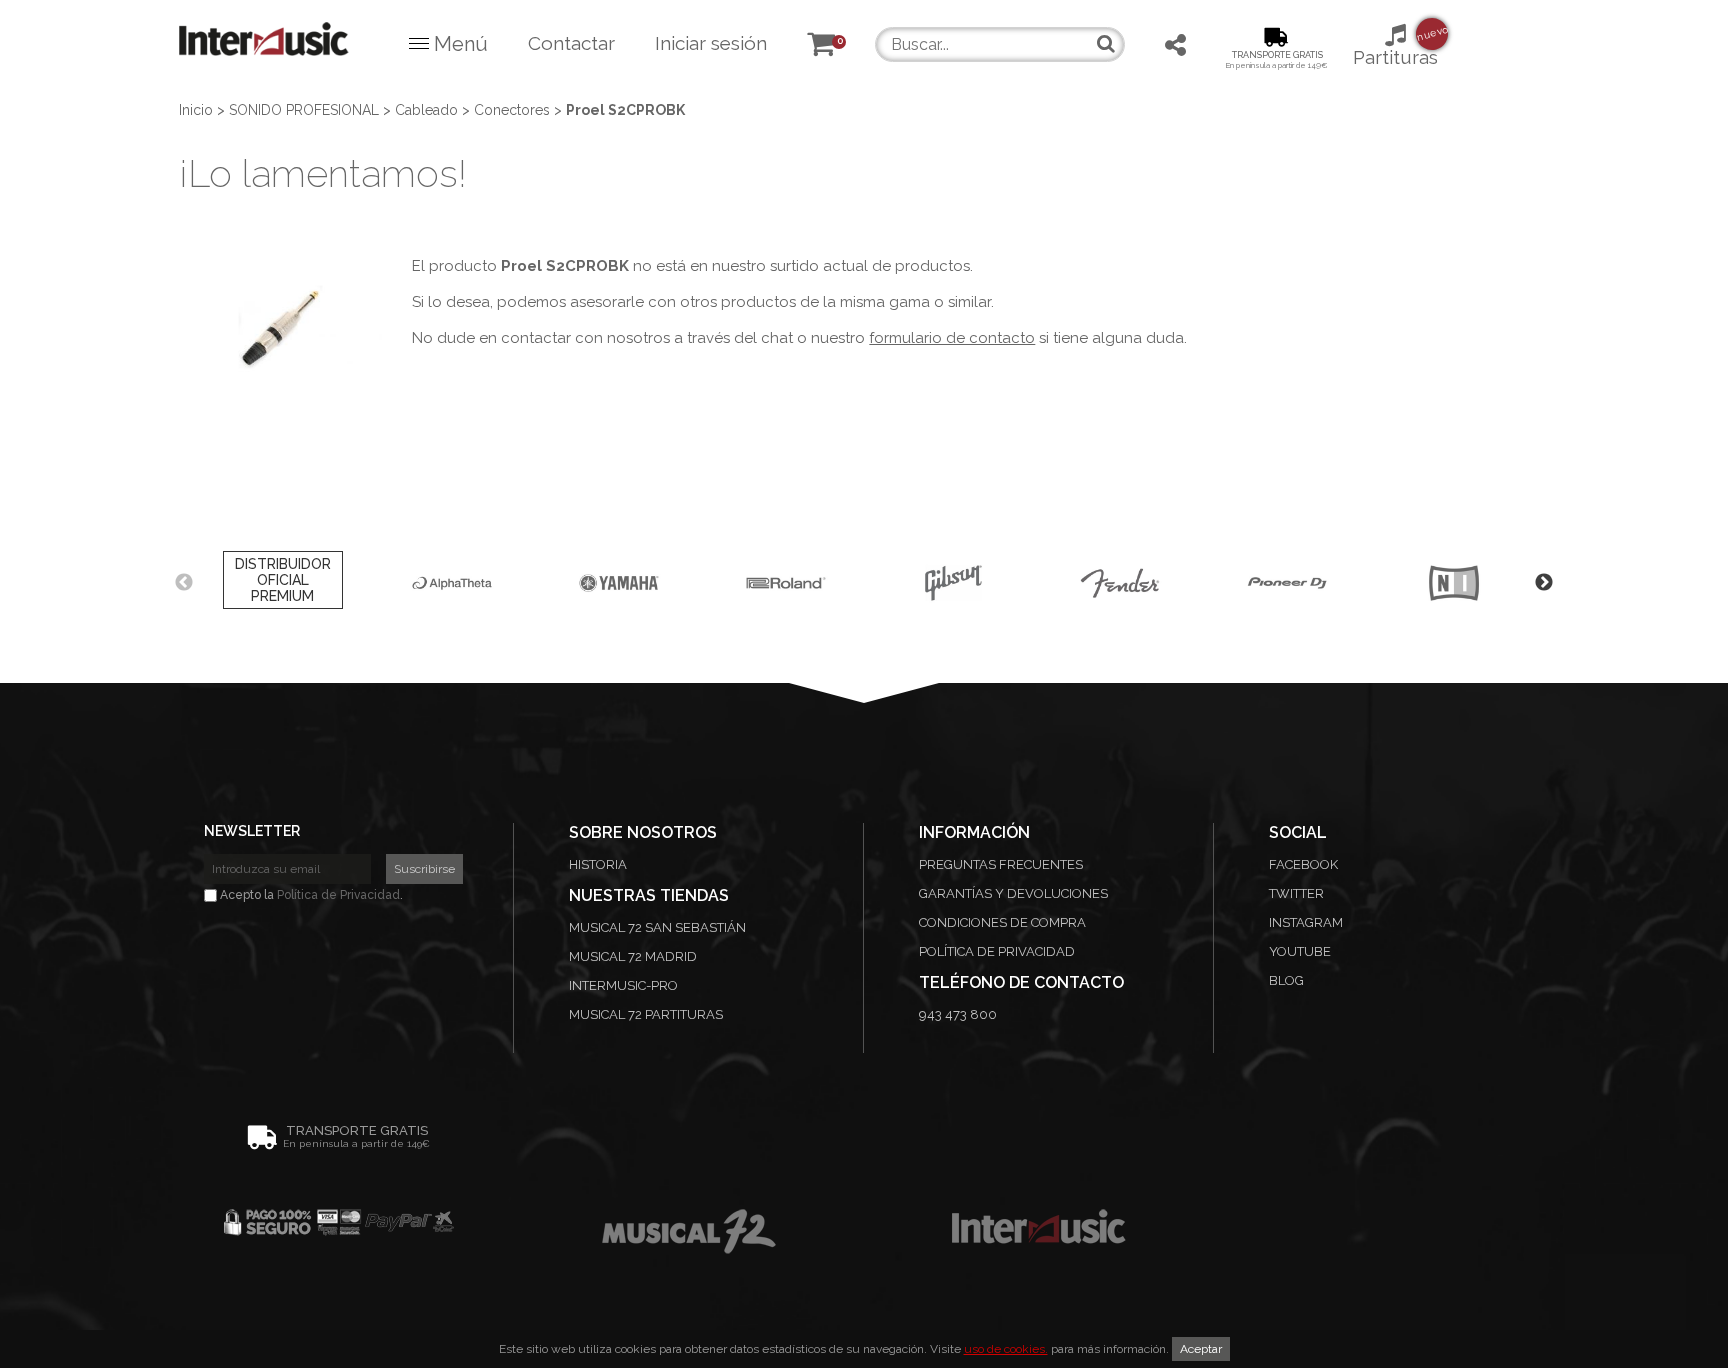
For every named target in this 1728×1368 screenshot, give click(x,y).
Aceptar (1201, 1349)
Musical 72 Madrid (633, 956)
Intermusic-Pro (623, 985)
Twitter (1296, 893)
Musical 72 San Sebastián (657, 927)
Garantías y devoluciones (1013, 893)
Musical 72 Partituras (646, 1014)
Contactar (571, 43)
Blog (1286, 980)
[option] (282, 583)
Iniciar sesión (711, 43)
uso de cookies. (1006, 1349)
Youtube (1300, 951)
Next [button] (1544, 583)
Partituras (1395, 46)
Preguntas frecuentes (1001, 864)
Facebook (1303, 864)
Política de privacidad (997, 951)
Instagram (1306, 922)
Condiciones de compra (1002, 922)
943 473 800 (958, 1014)
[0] (821, 47)
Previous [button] (184, 583)
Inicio (196, 110)
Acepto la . (310, 895)
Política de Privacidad (338, 895)
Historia (598, 864)
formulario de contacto (952, 338)
